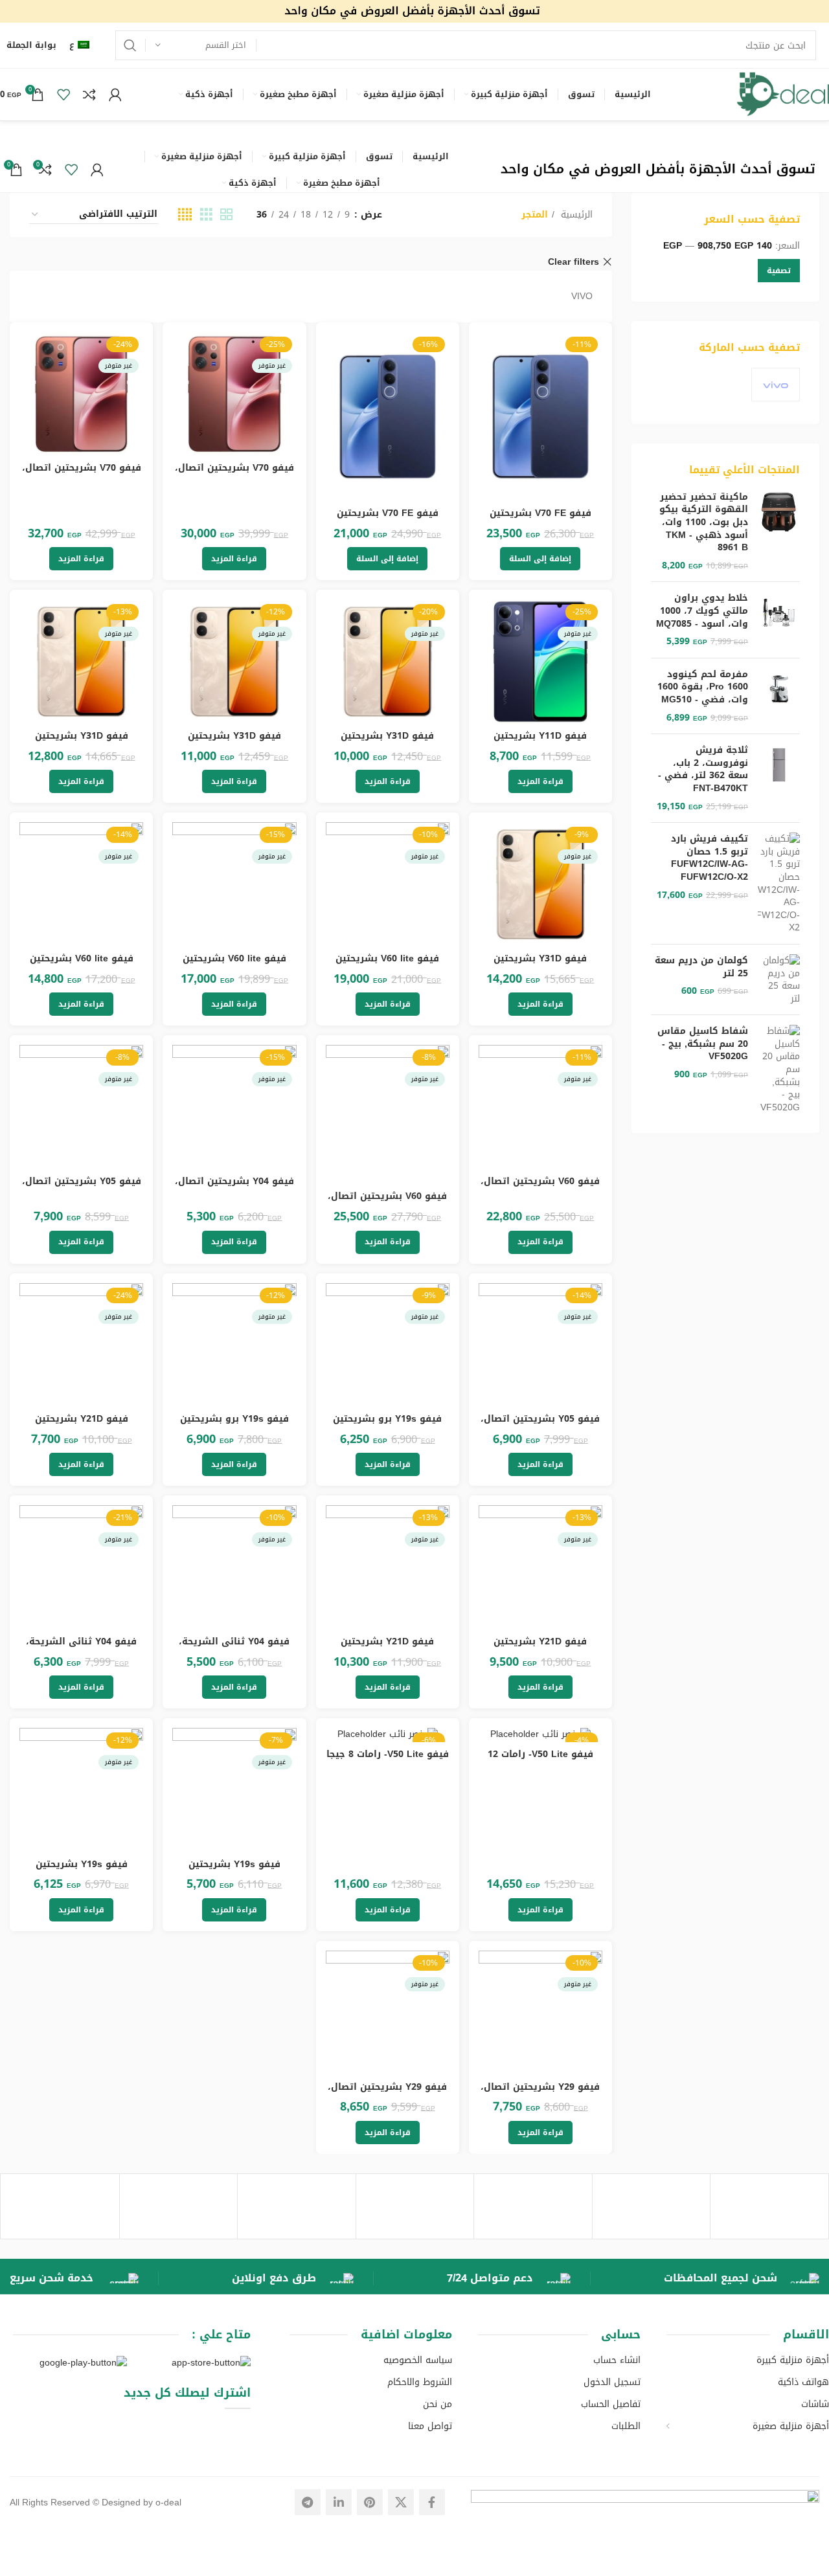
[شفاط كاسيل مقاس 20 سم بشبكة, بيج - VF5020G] (779, 1069)
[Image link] (645, 2503)
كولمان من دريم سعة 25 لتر (701, 967)
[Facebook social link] (432, 2502)
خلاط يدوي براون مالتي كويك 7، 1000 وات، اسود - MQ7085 (702, 611)
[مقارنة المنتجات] (89, 95)
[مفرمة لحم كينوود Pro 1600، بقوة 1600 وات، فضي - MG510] (779, 696)
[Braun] (179, 2206)
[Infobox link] (742, 2279)
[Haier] (415, 2206)
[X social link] (401, 2502)
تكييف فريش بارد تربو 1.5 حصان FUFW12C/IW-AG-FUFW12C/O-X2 (710, 858)
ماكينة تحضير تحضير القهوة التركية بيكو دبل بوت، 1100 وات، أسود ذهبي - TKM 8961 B (704, 522)
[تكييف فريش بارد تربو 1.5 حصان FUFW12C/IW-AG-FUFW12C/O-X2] (779, 883)
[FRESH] (297, 2206)
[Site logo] (414, 13)
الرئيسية (575, 215)
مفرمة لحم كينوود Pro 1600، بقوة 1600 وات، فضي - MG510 (703, 687)
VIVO (582, 296)
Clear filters (573, 262)
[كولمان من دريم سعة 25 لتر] (779, 980)
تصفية (779, 271)
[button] (540, 559)
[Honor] (533, 2206)
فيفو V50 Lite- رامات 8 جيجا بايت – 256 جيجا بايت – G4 (388, 1761)
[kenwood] (652, 2206)
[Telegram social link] (308, 2502)
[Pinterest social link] (370, 2502)
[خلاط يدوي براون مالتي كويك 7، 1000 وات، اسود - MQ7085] (779, 620)
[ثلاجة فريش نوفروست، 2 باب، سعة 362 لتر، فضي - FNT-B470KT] (779, 778)
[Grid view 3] (206, 215)
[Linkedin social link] (339, 2502)
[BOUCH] (60, 2206)
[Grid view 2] (226, 215)
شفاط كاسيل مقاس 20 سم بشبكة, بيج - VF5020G (703, 1044)
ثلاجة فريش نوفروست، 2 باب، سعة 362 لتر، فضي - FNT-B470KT (703, 769)
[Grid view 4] (185, 215)
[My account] (115, 95)
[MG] (769, 2206)
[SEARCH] (130, 45)
